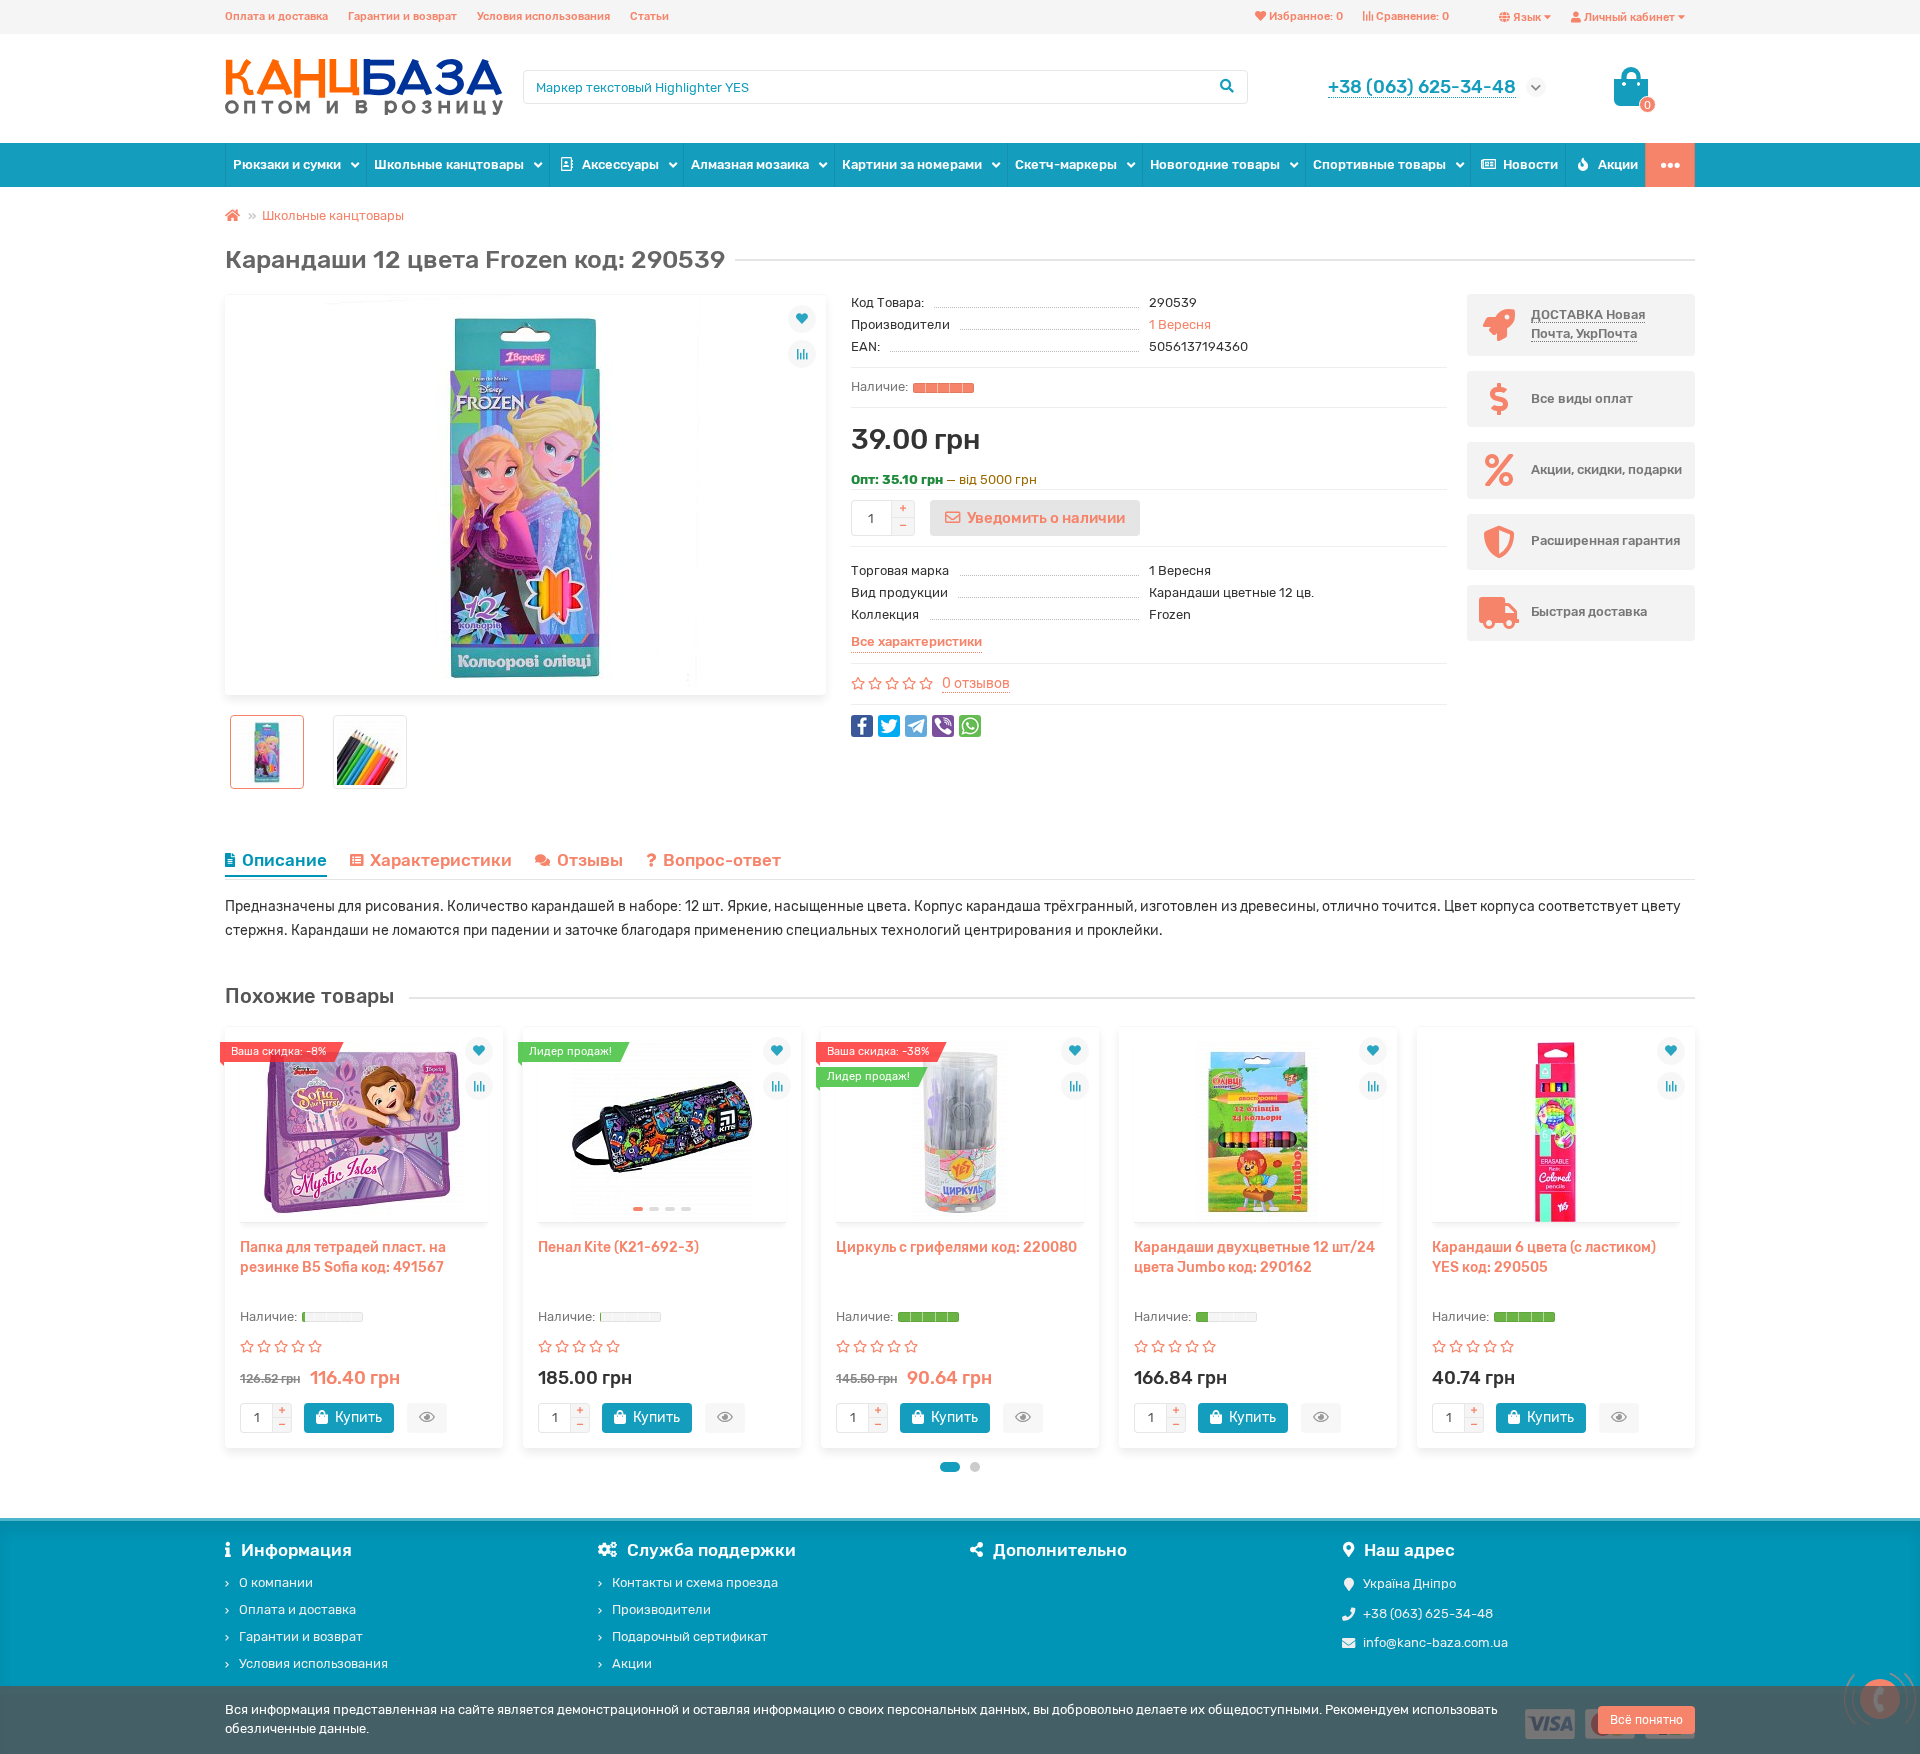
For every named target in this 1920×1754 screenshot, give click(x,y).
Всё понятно (1646, 1720)
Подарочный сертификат (690, 1636)
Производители (661, 1609)
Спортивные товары (1379, 164)
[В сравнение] (802, 354)
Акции (1618, 164)
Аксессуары (620, 164)
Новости (1530, 164)
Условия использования (543, 16)
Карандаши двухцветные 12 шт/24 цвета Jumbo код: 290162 (1254, 1257)
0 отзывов (976, 683)
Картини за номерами (912, 164)
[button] (950, 1467)
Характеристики (441, 860)
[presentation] (227, 1237)
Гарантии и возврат (402, 16)
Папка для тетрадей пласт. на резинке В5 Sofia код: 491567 (343, 1257)
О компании (276, 1582)
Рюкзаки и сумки (287, 164)
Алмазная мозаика (750, 164)
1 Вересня (1180, 324)
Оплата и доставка (276, 16)
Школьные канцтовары (449, 164)
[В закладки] (802, 319)
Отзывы (590, 860)
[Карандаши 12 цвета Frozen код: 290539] (525, 495)
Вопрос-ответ (722, 860)
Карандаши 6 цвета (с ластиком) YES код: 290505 (1544, 1257)
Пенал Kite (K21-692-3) (618, 1247)
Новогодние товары (1215, 164)
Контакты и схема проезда (695, 1582)
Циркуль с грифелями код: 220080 (956, 1247)
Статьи (649, 16)
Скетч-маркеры (1066, 164)
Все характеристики (916, 641)
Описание (284, 860)
